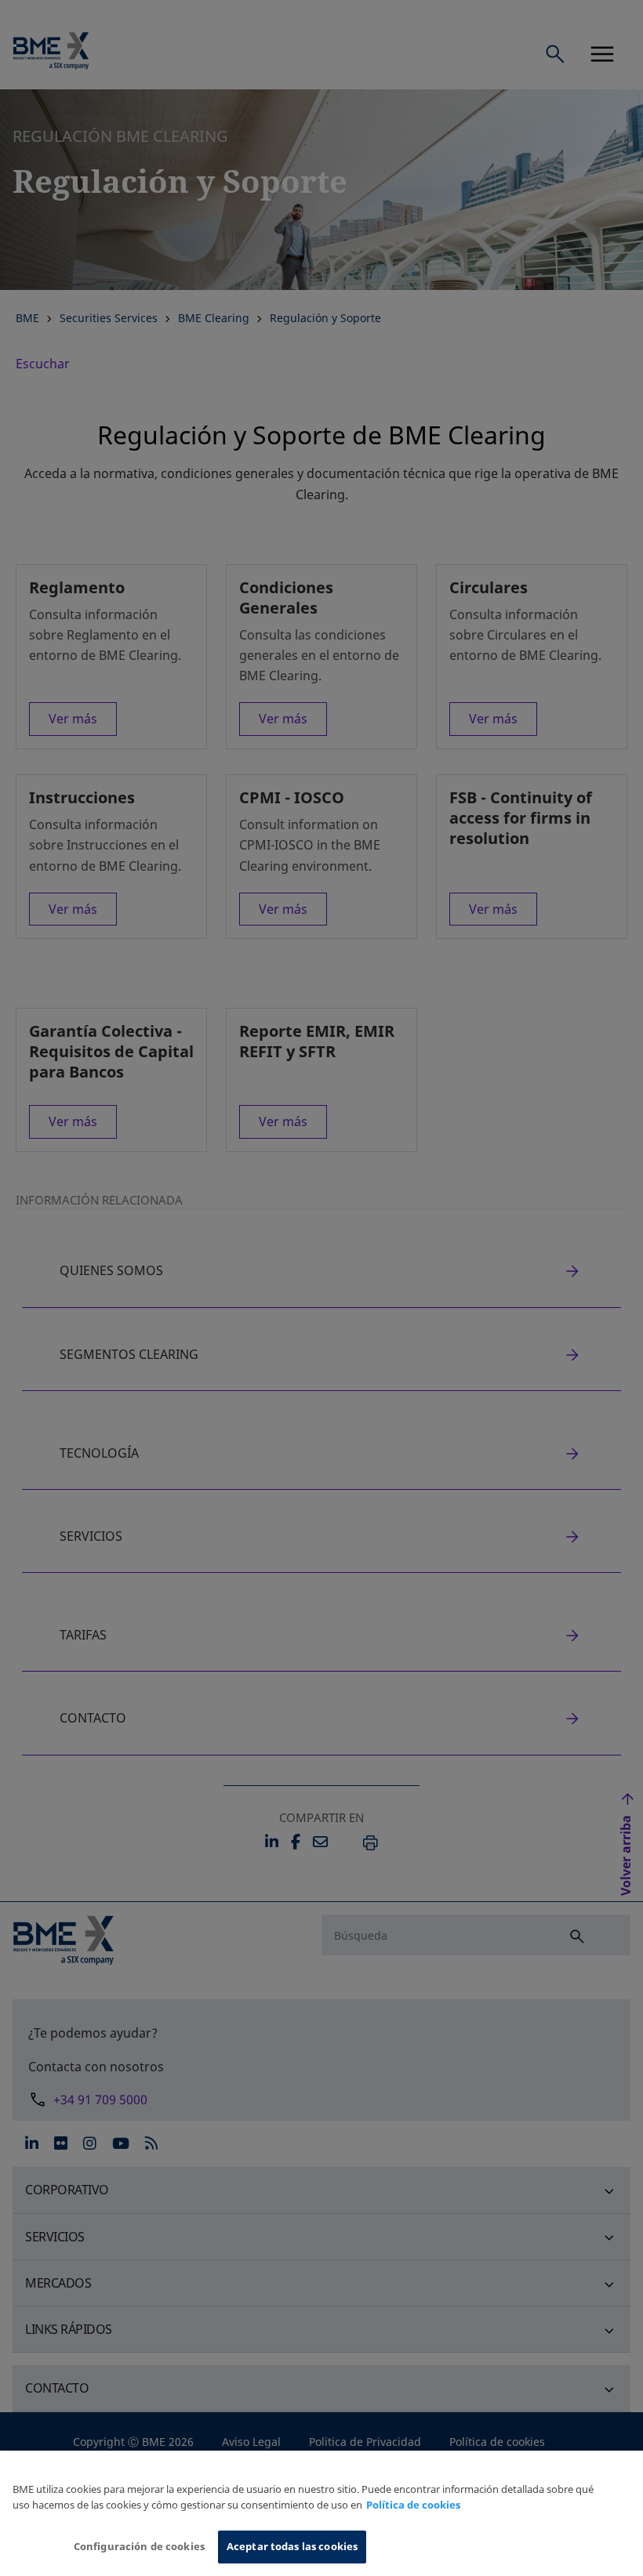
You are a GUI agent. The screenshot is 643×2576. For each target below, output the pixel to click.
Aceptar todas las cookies (292, 2546)
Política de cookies (413, 2505)
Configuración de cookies (139, 2546)
